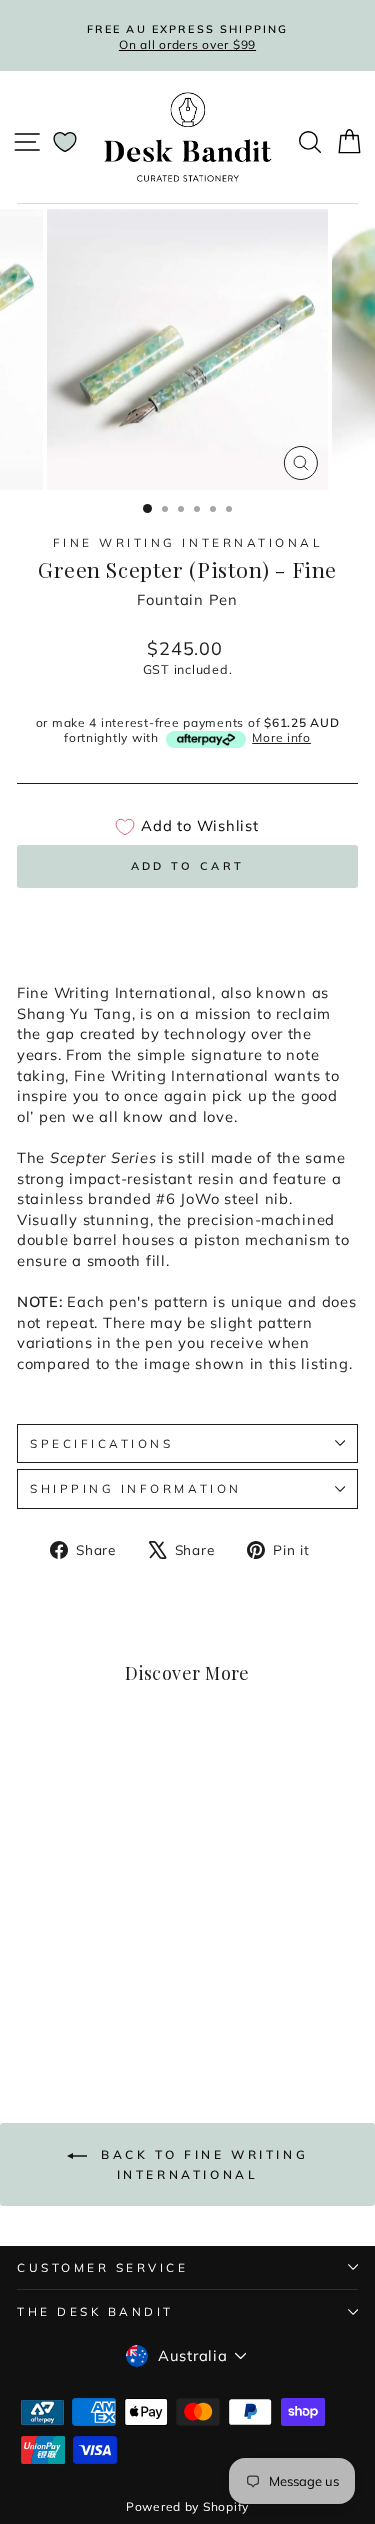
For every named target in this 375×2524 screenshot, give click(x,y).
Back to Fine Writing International (202, 2164)
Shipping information (136, 1488)
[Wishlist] (65, 142)
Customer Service (103, 2267)
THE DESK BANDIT (95, 2311)
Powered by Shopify (187, 2506)
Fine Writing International (188, 542)
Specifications (101, 1443)
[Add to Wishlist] (122, 1776)
